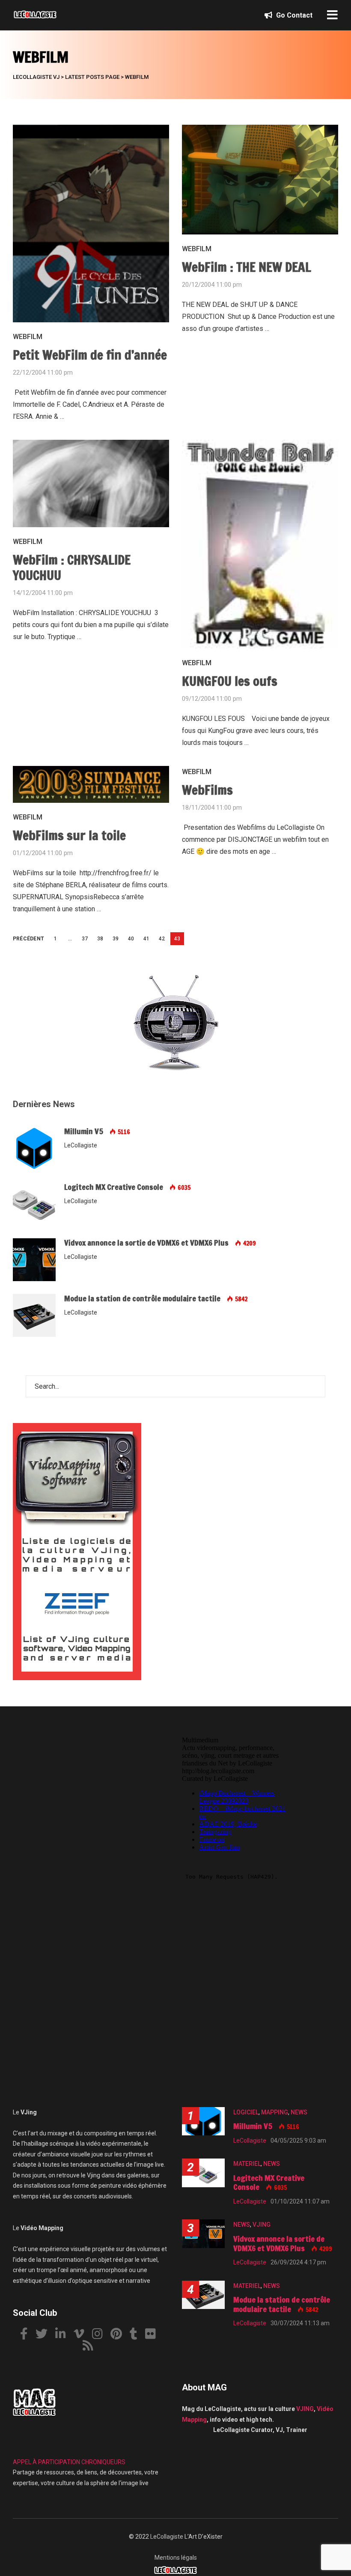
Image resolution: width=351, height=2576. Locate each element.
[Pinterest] (119, 2335)
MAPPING (275, 2112)
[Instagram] (101, 2335)
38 (100, 939)
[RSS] (91, 2347)
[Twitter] (45, 2335)
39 (116, 939)
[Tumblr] (137, 2335)
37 (85, 939)
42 (162, 939)
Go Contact (293, 15)
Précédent (28, 939)
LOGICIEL (246, 2112)
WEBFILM (28, 337)
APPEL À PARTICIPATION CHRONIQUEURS (69, 2462)
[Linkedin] (64, 2335)
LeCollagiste (167, 2537)
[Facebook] (27, 2335)
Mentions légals (176, 2558)
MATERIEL (247, 2164)
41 (146, 939)
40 (131, 939)
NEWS (299, 2112)
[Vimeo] (82, 2335)
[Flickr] (154, 2335)
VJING (262, 2225)
